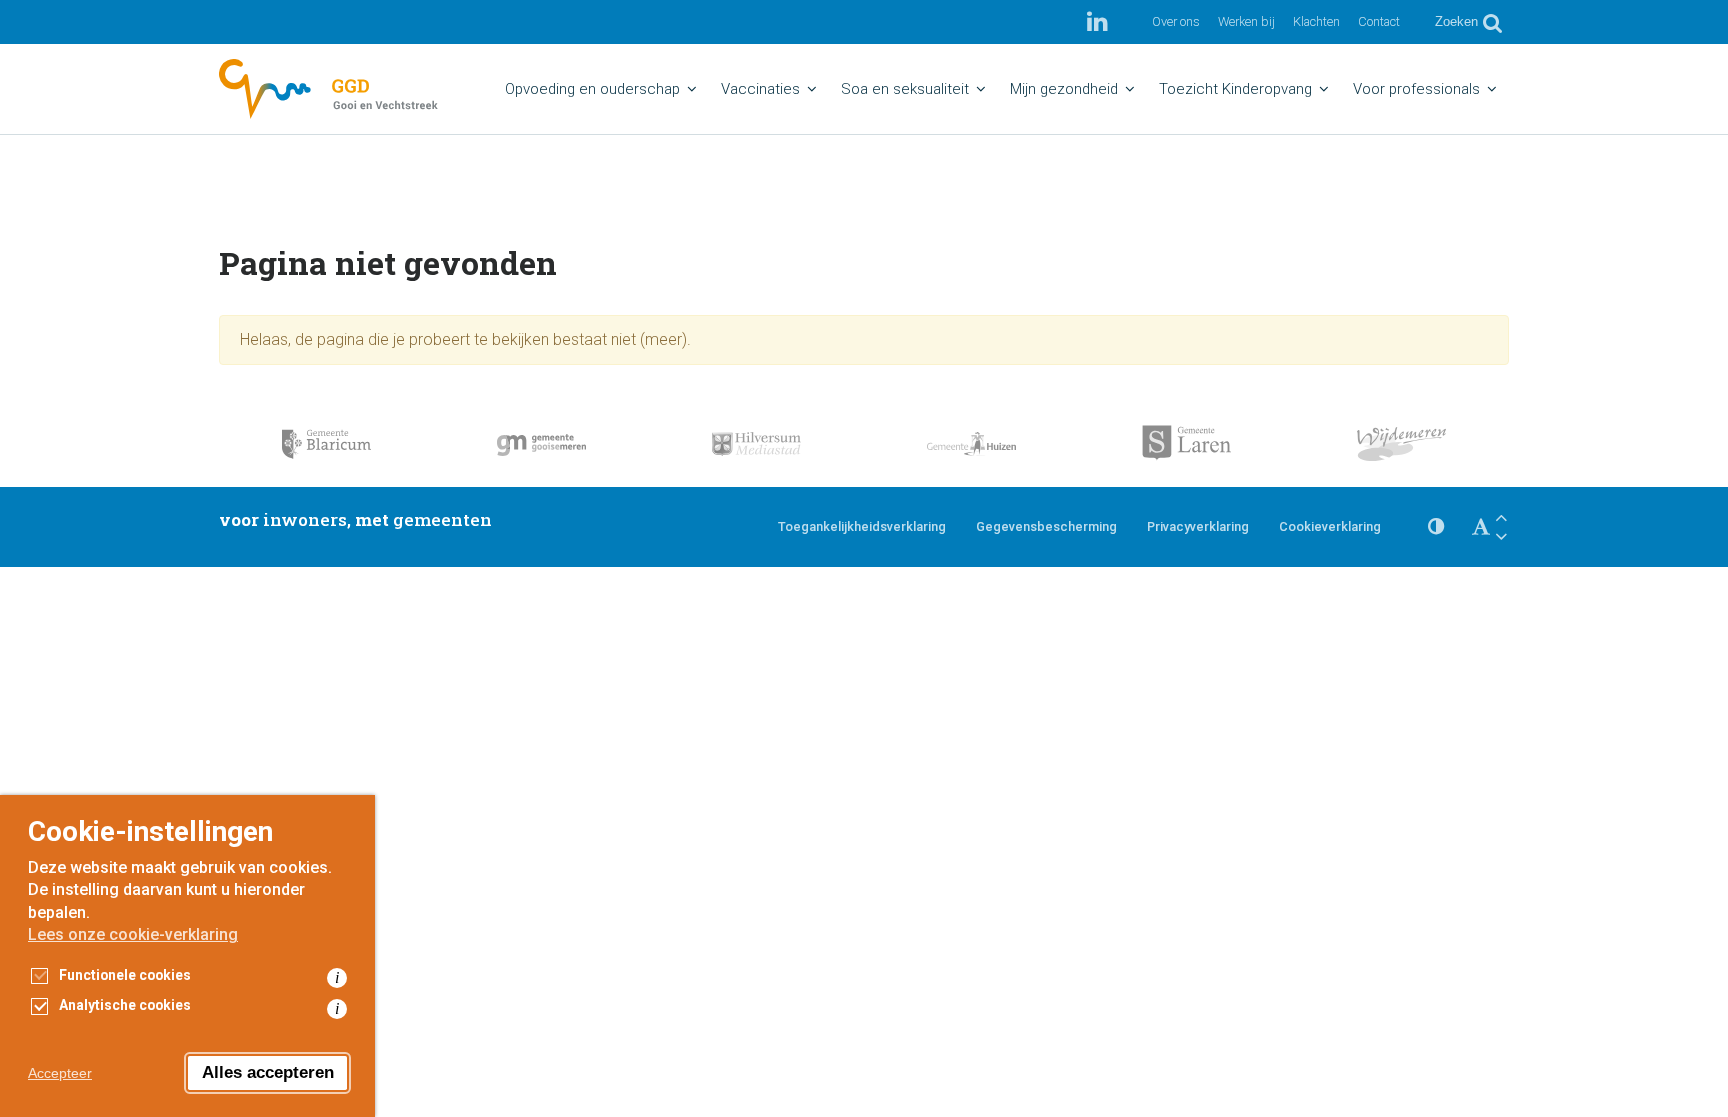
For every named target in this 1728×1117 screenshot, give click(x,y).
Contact (1379, 21)
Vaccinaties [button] (760, 89)
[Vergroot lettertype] (1501, 517)
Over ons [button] (1176, 21)
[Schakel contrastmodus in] (1436, 527)
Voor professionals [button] (1416, 89)
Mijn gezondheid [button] (1064, 89)
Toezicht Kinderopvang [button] (1235, 89)
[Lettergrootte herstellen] (1481, 527)
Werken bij (1246, 21)
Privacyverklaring (1198, 526)
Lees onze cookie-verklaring (133, 934)
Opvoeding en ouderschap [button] (592, 89)
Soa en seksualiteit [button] (905, 89)
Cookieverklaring (1330, 526)
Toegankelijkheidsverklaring (862, 526)
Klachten (1316, 21)
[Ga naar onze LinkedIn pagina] (1097, 22)
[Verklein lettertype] (1501, 536)
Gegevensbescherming (1046, 526)
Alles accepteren (268, 1072)
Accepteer (60, 1073)
